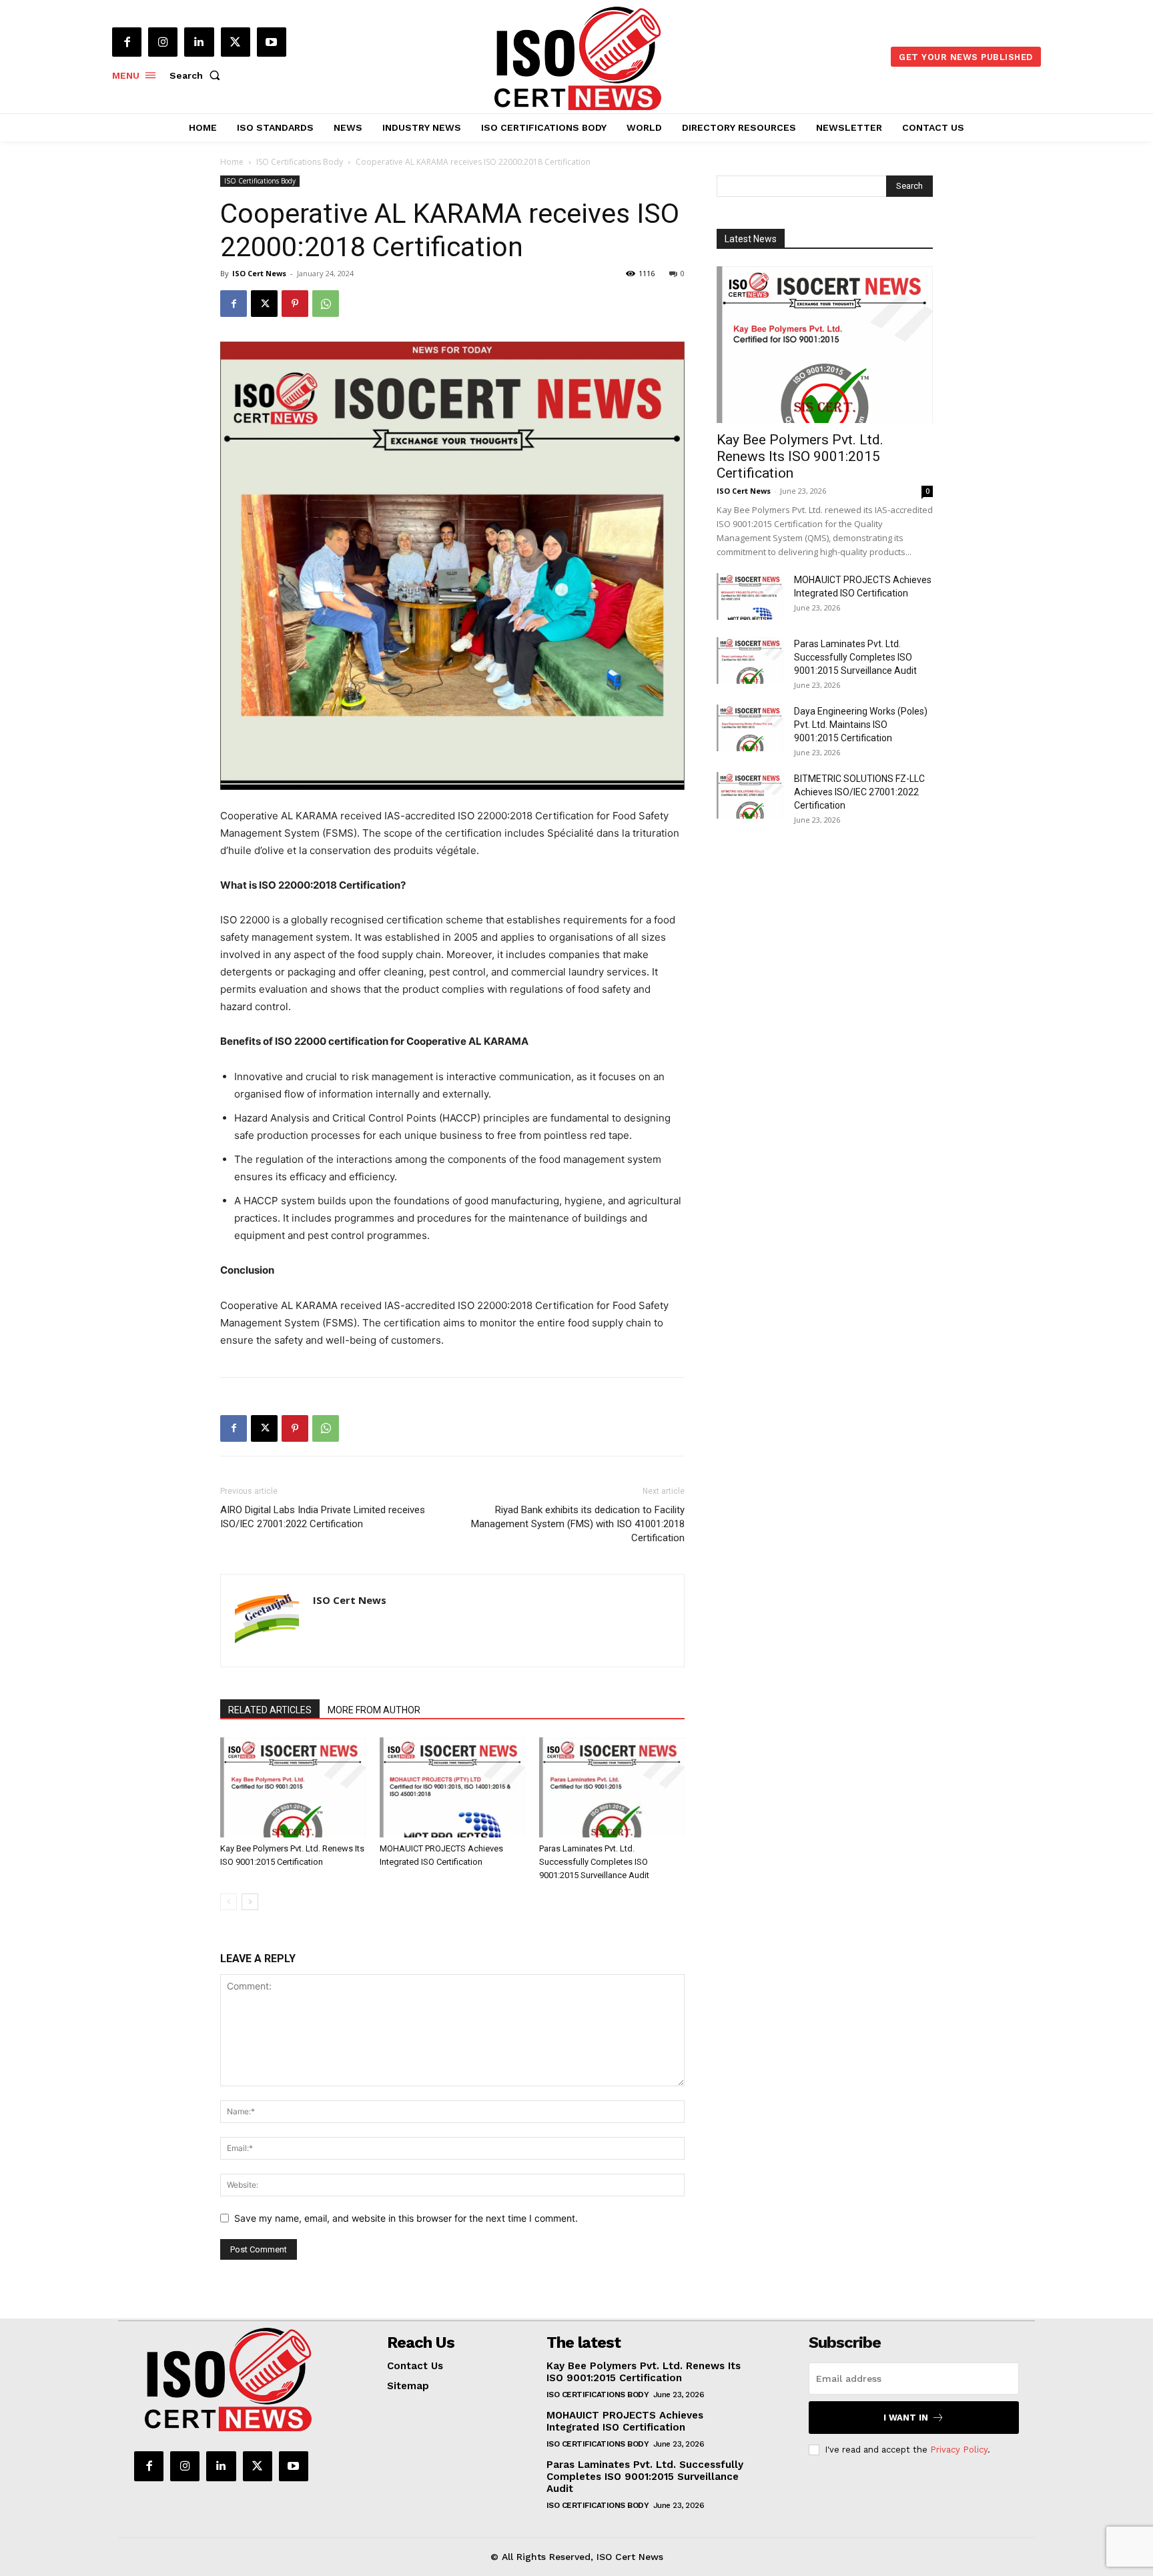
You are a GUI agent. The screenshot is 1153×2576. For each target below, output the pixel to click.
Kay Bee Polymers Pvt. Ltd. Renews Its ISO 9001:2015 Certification (800, 456)
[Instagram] (163, 42)
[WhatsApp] (326, 304)
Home (232, 162)
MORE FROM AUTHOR (374, 1710)
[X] (236, 42)
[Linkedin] (199, 42)
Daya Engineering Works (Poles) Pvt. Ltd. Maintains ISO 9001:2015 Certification (861, 725)
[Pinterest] (295, 304)
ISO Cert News (259, 273)
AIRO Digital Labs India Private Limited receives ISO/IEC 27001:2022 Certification (323, 1517)
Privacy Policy (959, 2450)
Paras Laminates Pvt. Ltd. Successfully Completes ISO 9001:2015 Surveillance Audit (594, 1862)
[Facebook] (127, 42)
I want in (906, 2418)
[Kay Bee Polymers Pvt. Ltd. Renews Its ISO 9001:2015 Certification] (293, 1787)
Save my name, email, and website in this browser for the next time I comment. (406, 2218)
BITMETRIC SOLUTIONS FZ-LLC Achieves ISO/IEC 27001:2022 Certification (859, 792)
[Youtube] (272, 42)
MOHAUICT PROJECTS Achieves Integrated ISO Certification (625, 2421)
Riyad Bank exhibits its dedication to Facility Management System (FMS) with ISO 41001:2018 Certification (578, 1524)
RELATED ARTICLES (270, 1710)
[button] (198, 75)
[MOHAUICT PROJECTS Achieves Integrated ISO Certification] (452, 1787)
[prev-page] (229, 1902)
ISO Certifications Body (300, 162)
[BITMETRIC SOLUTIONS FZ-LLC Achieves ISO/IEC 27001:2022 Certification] (750, 795)
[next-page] (250, 1902)
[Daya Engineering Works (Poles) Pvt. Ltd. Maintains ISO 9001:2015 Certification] (750, 728)
